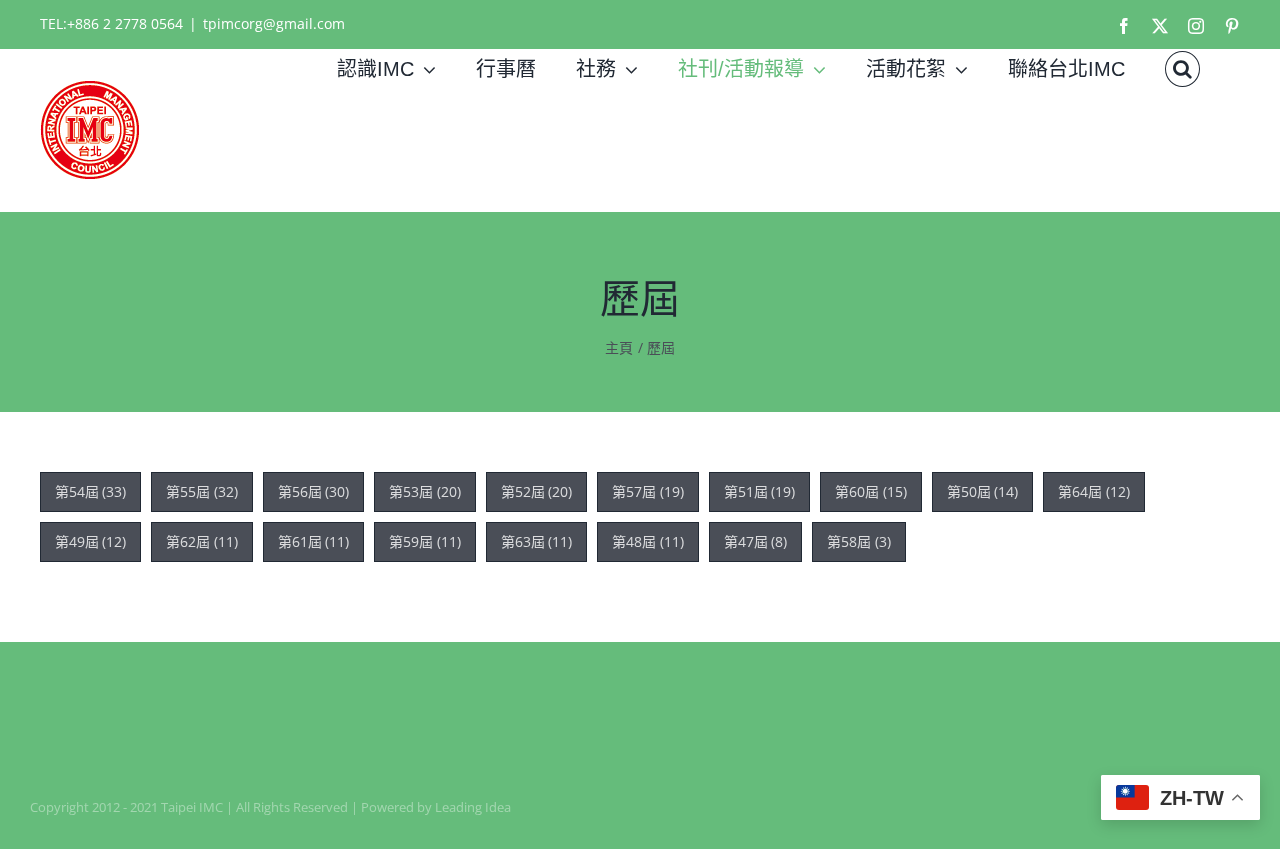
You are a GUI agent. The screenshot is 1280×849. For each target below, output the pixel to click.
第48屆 (648, 541)
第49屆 (91, 541)
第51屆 (760, 491)
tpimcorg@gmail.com (274, 23)
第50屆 (983, 491)
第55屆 (202, 491)
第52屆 (537, 491)
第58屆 (859, 541)
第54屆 (91, 491)
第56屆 (314, 491)
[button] (1182, 69)
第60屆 (871, 491)
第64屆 (1094, 491)
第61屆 (314, 541)
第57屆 (648, 491)
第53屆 (425, 491)
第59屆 (425, 541)
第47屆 (756, 541)
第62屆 (202, 541)
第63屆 (537, 541)
